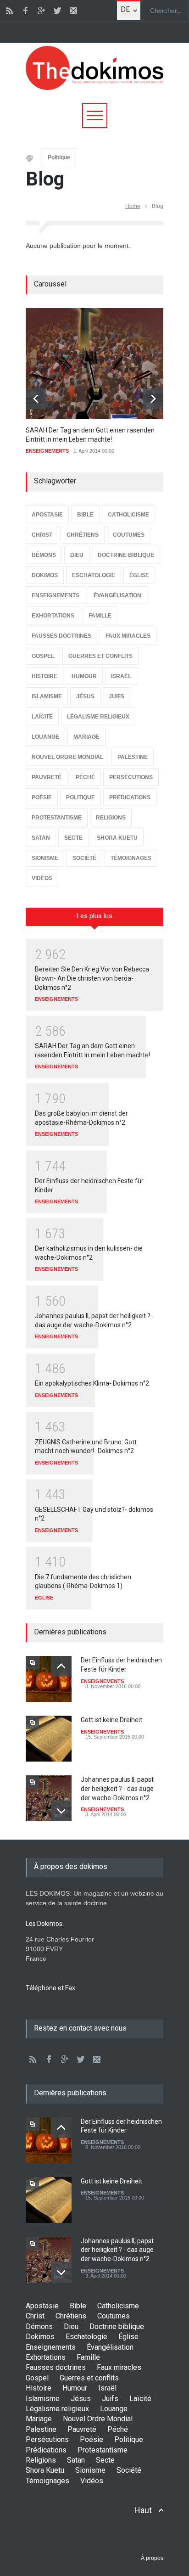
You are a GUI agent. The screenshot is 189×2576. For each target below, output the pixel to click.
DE (125, 9)
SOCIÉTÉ (84, 858)
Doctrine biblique (117, 2326)
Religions (41, 2460)
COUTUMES (129, 535)
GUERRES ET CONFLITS (100, 656)
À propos (152, 2558)
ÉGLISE (139, 575)
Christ (35, 2316)
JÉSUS (85, 696)
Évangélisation (110, 2347)
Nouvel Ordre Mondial (98, 2419)
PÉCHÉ (85, 777)
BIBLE (85, 515)
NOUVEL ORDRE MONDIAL (67, 757)
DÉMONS (44, 555)
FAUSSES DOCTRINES (61, 636)
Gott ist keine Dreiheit (111, 1720)
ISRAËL (121, 676)
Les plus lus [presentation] (94, 916)
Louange (114, 2409)
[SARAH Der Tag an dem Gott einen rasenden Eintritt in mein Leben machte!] (94, 364)
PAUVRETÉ (47, 777)
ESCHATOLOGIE (94, 575)
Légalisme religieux (57, 2409)
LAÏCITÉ (42, 717)
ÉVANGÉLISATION (117, 595)
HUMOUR (84, 676)
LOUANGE (45, 737)
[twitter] (57, 11)
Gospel (37, 2378)
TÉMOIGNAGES (131, 858)
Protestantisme (103, 2450)
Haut (143, 2510)
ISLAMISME (47, 696)
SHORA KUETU (117, 838)
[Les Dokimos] (94, 88)
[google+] (41, 11)
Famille (88, 2357)
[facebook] (25, 11)
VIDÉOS (42, 878)
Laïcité (140, 2399)
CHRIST (42, 535)
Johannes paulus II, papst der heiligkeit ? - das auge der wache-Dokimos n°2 (117, 1788)
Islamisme (43, 2399)
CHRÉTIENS (83, 535)
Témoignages (47, 2481)
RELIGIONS (111, 818)
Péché (118, 2429)
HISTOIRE (44, 676)
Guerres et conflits (89, 2378)
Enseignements (51, 2347)
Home (133, 206)
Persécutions (47, 2439)
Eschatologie (86, 2337)
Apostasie (42, 2306)
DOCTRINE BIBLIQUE (126, 555)
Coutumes (114, 2316)
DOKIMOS (45, 575)
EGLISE (44, 1598)
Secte (105, 2460)
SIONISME (45, 858)
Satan (76, 2460)
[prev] (36, 399)
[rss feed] (9, 11)
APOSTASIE (47, 515)
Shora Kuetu (45, 2470)
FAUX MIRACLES (128, 636)
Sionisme (90, 2470)
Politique (59, 157)
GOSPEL (43, 656)
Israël (107, 2388)
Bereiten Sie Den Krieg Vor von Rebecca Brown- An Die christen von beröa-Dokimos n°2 (92, 978)
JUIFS (117, 696)
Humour (75, 2388)
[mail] (73, 11)
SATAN (41, 838)
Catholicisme (118, 2306)
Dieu (71, 2326)
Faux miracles (119, 2367)
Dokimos (40, 2337)
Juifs (110, 2399)
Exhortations (46, 2357)
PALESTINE (133, 757)
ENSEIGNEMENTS (47, 451)
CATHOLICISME (128, 515)
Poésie (92, 2439)
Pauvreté (82, 2429)
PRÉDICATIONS (130, 797)
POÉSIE (42, 797)
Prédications (46, 2450)
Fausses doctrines (56, 2367)
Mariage (39, 2419)
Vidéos (92, 2481)
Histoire (39, 2388)
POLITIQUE (81, 797)
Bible (78, 2306)
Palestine (41, 2429)
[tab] (94, 920)
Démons (39, 2326)
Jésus (81, 2399)
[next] (153, 399)
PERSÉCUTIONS (131, 777)
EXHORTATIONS (53, 616)
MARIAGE (86, 737)
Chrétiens (71, 2316)
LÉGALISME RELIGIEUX (98, 717)
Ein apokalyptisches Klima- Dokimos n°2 (92, 1383)
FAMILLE (100, 616)
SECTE (73, 838)
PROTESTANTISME (57, 818)
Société (129, 2470)
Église (128, 2337)
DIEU (77, 555)
